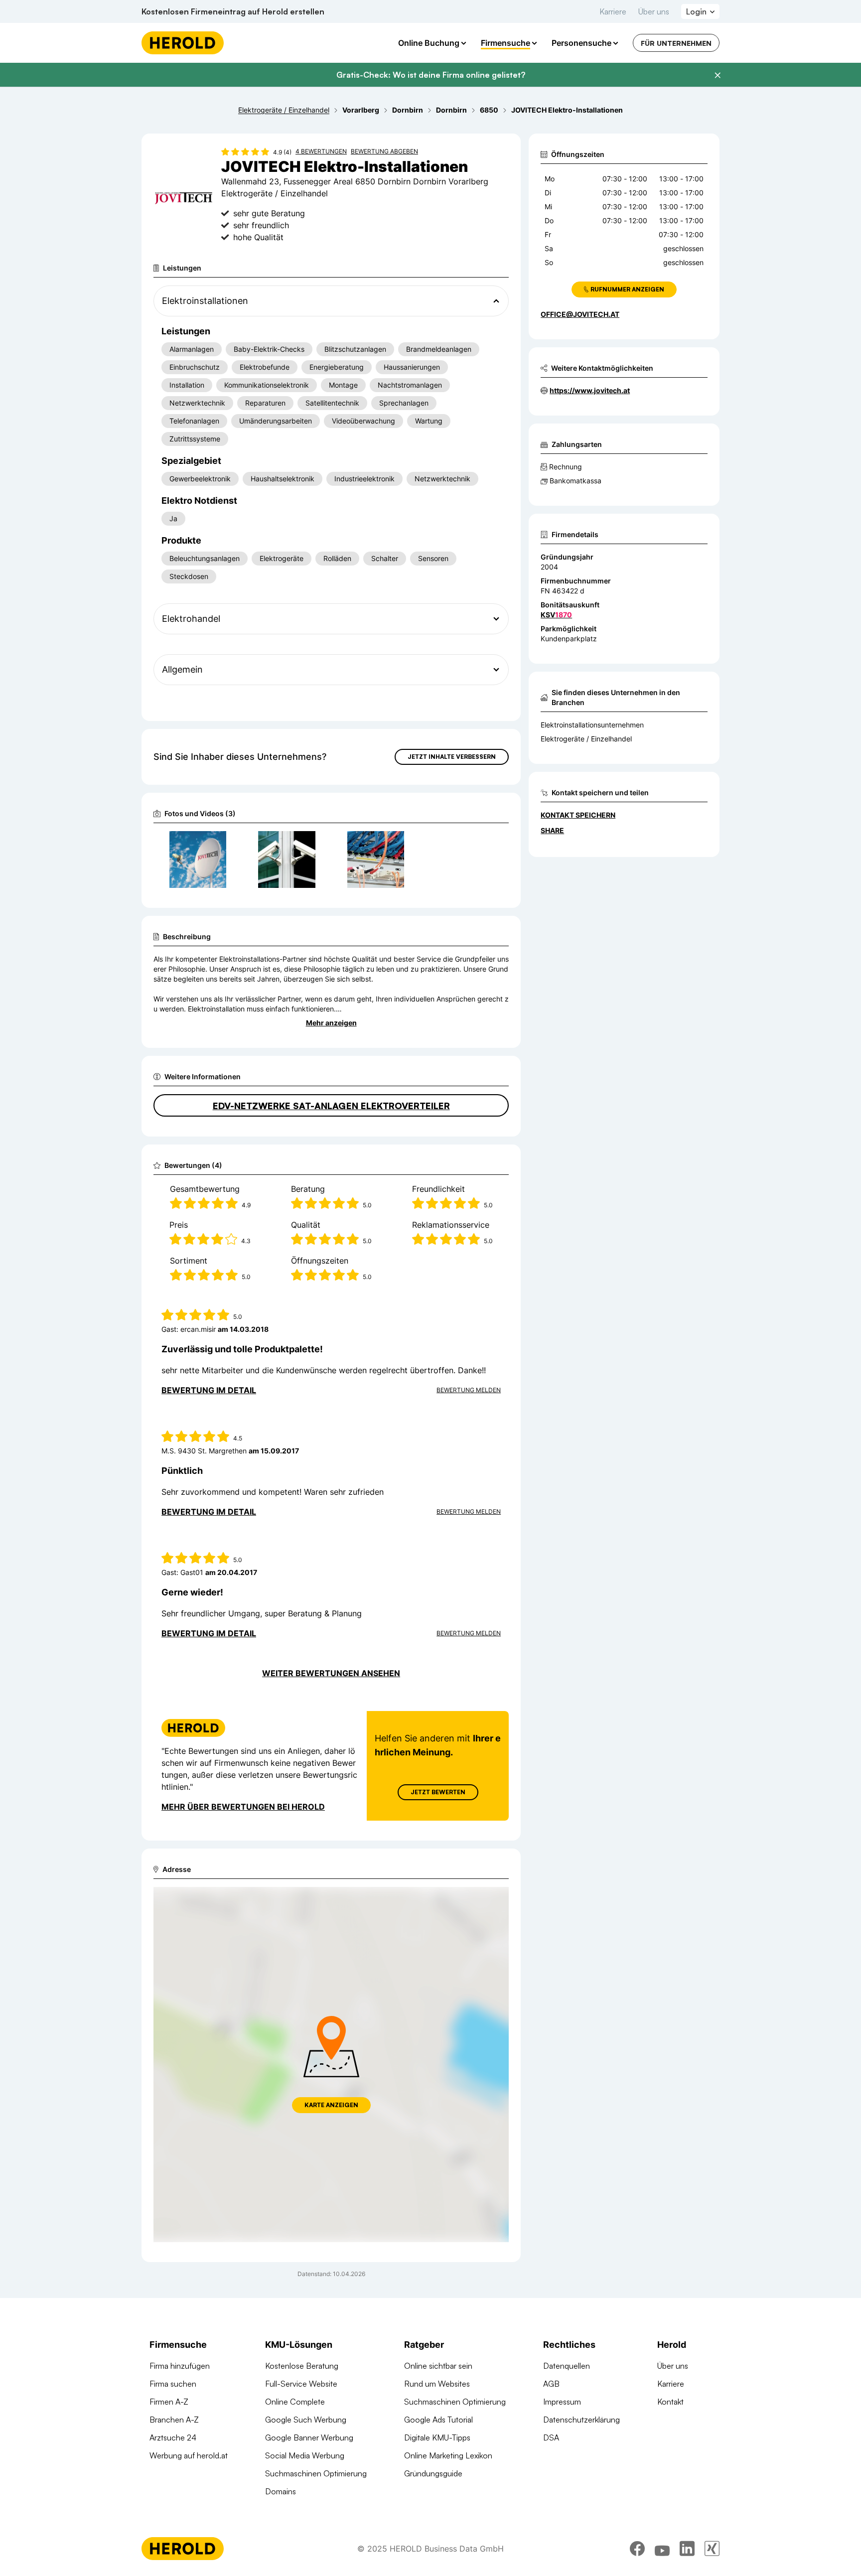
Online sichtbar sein (438, 2366)
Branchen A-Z (174, 2420)
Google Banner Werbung (309, 2437)
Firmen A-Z (169, 2402)
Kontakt (670, 2402)
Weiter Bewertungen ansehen (331, 1673)
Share (552, 830)
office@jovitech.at (580, 314)
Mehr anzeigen (331, 1023)
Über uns (654, 11)
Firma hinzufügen (180, 2366)
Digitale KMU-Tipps (437, 2437)
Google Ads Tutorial (438, 2420)
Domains (281, 2491)
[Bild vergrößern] (218, 843)
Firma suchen (173, 2384)
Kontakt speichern (578, 815)
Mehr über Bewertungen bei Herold (243, 1807)
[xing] (712, 2549)
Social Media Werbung (305, 2455)
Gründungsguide (433, 2473)
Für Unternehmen (676, 43)
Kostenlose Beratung (302, 2366)
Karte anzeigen (331, 2105)
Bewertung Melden (469, 1390)
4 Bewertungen (321, 151)
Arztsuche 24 (173, 2437)
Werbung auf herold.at (189, 2455)
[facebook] (637, 2549)
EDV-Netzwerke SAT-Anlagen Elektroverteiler (331, 1106)
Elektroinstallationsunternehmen (592, 725)
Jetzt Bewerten (438, 1792)
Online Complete (295, 2402)
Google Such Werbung (306, 2420)
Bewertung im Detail (209, 1390)
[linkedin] (687, 2549)
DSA (551, 2437)
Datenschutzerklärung (581, 2420)
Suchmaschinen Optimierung (316, 2473)
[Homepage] (183, 43)
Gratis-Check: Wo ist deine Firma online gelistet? (431, 75)
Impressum (562, 2402)
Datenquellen (567, 2366)
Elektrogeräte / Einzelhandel (586, 739)
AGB (551, 2384)
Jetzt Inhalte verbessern (452, 757)
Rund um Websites (437, 2384)
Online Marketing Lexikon (448, 2455)
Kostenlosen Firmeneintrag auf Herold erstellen (233, 11)
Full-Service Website (301, 2384)
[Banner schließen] (717, 75)
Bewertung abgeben (384, 151)
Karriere (613, 11)
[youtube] (662, 2549)
